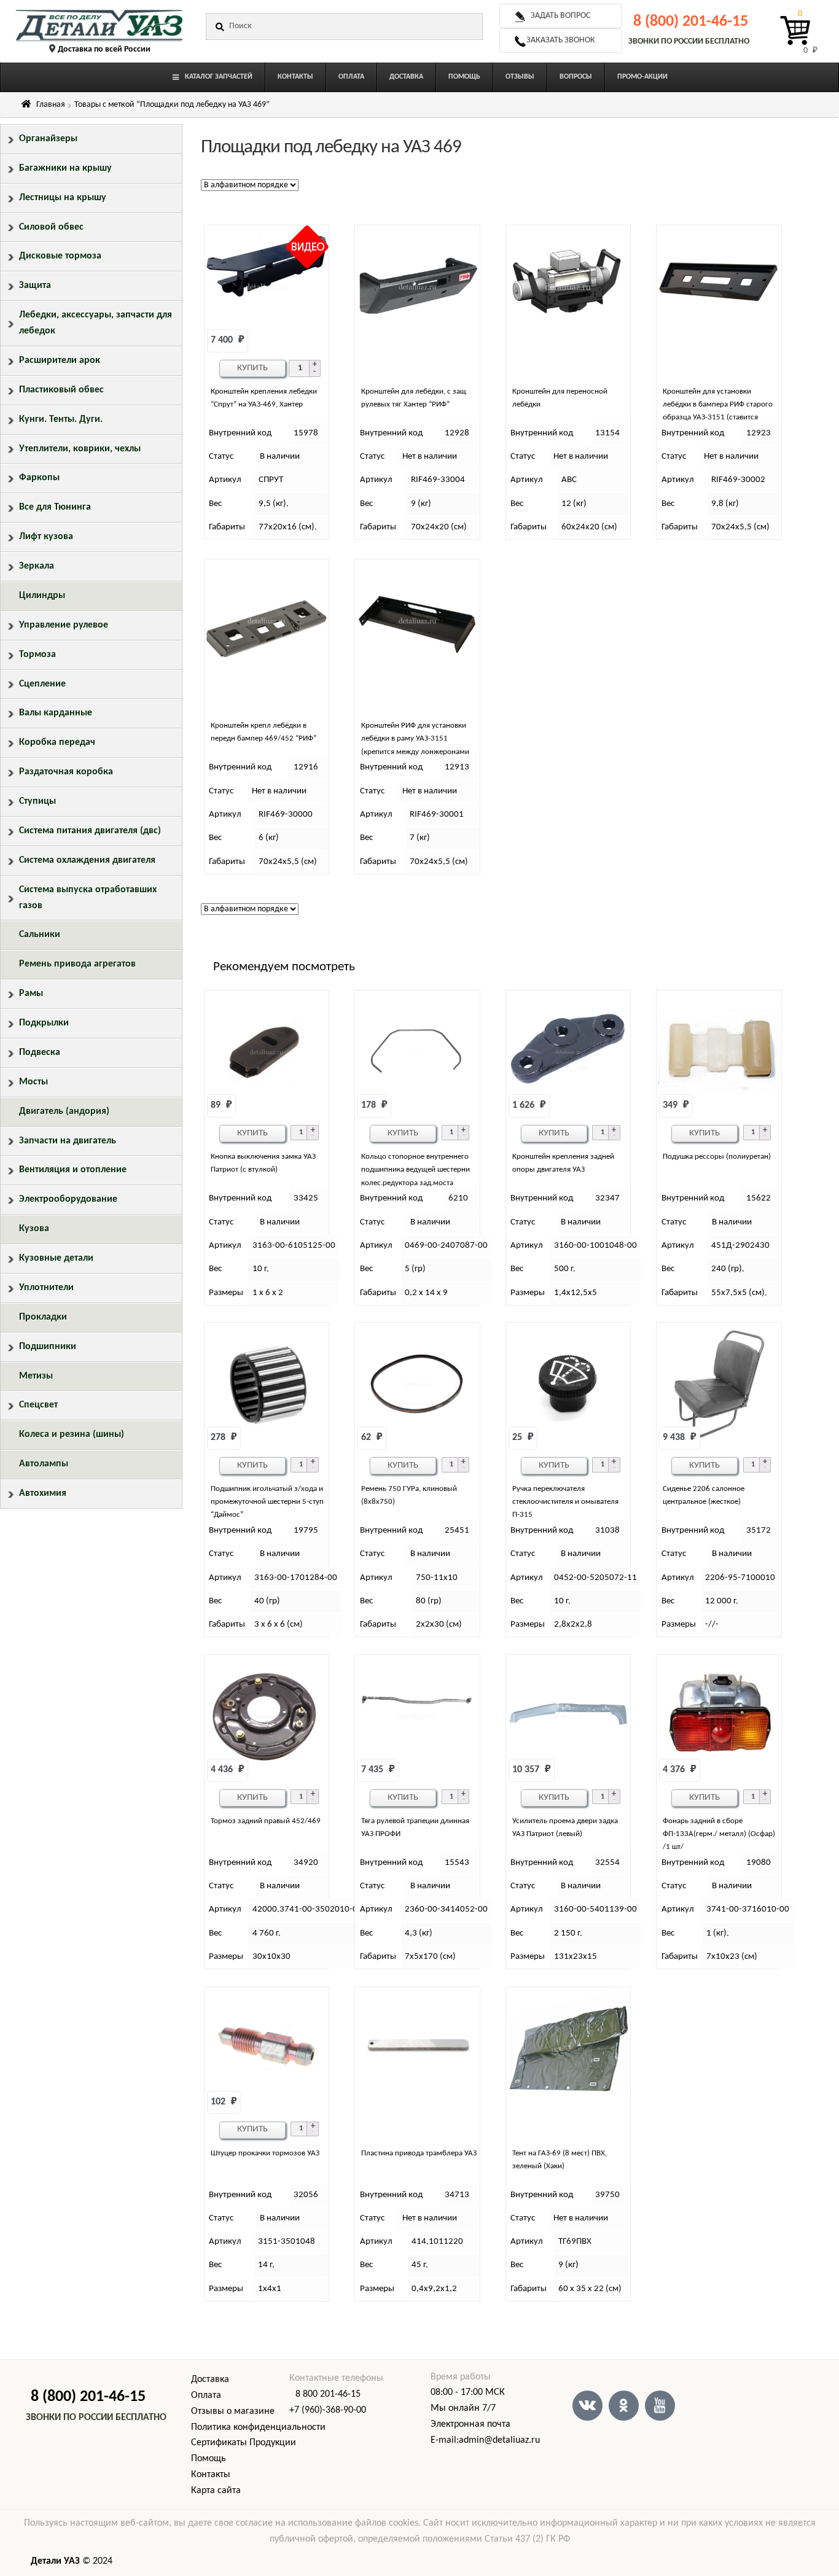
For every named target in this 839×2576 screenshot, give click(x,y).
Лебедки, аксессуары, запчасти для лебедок (96, 323)
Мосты (33, 1082)
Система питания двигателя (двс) (90, 831)
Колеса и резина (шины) (72, 1434)
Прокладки (43, 1317)
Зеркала (37, 566)
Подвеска (40, 1053)
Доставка (210, 2379)
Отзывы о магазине (233, 2411)
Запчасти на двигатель (68, 1141)
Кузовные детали (56, 1258)
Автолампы (44, 1464)
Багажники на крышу (65, 168)
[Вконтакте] (587, 2406)
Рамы (31, 994)
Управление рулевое (64, 625)
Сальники (40, 935)
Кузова (34, 1229)
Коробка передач (57, 742)
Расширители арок (60, 360)
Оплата (206, 2395)
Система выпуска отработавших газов (88, 898)
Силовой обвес (51, 227)
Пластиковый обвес (61, 390)
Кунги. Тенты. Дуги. (61, 419)
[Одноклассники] (624, 2406)
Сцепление (42, 684)
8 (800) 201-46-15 (691, 22)
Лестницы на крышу (63, 198)
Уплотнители (46, 1288)
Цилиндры (42, 596)
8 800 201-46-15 (328, 2394)
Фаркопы (39, 478)
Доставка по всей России (104, 49)
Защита (35, 286)
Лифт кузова (46, 537)
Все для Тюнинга (55, 507)
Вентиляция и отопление (73, 1170)
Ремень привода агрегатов (77, 964)
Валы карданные (56, 713)
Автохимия (43, 1493)
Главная (51, 105)
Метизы (36, 1376)
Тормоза (37, 655)
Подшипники (48, 1347)
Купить (252, 368)
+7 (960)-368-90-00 (328, 2410)
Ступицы (37, 801)
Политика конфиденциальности (258, 2427)
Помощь (209, 2459)
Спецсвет (38, 1405)
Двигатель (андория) (64, 1111)
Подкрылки (44, 1023)
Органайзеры (48, 139)
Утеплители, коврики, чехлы (80, 449)
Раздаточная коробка (66, 772)
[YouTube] (660, 2406)
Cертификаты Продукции (244, 2443)
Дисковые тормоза (60, 256)
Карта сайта (216, 2491)
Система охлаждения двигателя (87, 860)
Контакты (211, 2475)
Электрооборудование (68, 1199)
